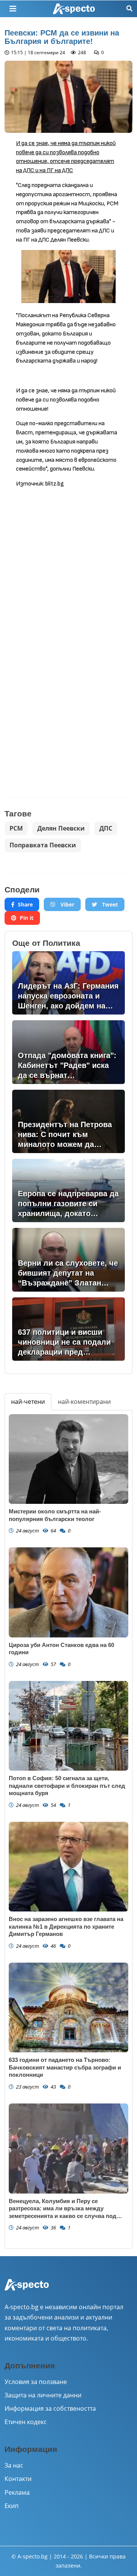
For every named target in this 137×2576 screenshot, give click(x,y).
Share (25, 904)
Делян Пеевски (61, 828)
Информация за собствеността (50, 2408)
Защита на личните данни (43, 2395)
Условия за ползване (36, 2382)
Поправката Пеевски (43, 845)
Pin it (27, 918)
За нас (14, 2465)
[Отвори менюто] (13, 9)
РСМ (16, 828)
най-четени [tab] (28, 1402)
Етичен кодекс (26, 2422)
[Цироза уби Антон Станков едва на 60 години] (68, 1592)
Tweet (109, 904)
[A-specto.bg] (74, 9)
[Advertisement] (68, 565)
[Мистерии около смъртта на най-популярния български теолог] (68, 1459)
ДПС (106, 828)
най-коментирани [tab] (84, 1402)
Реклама (17, 2492)
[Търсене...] (129, 9)
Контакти (18, 2479)
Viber (67, 904)
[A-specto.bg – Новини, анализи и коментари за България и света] (27, 2290)
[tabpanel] (68, 1829)
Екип (12, 2506)
